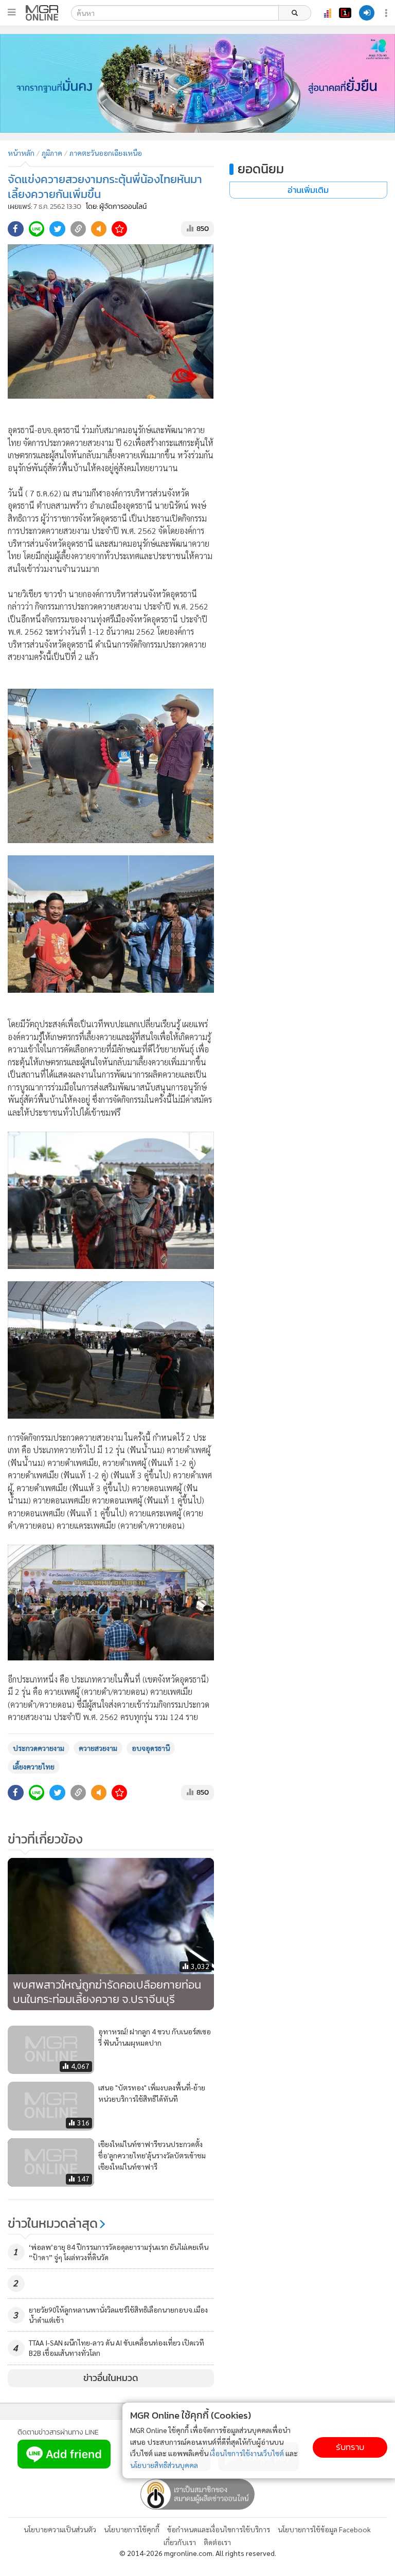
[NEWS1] (345, 13)
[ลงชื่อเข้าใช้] (367, 13)
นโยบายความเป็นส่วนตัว (60, 2529)
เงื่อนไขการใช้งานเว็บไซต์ (247, 2453)
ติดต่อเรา (217, 2542)
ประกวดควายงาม (39, 1748)
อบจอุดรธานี (151, 1748)
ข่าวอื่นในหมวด (111, 2378)
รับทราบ (350, 2447)
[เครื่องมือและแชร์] (387, 13)
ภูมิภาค (52, 153)
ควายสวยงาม (98, 1748)
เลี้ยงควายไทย (34, 1766)
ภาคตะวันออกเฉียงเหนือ (106, 153)
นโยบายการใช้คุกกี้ (132, 2529)
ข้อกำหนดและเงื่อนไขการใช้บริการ (219, 2529)
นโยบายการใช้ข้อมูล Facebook (324, 2529)
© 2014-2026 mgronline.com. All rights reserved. (198, 2553)
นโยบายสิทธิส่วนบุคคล (164, 2465)
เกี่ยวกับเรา (180, 2542)
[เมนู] (12, 12)
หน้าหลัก (21, 153)
